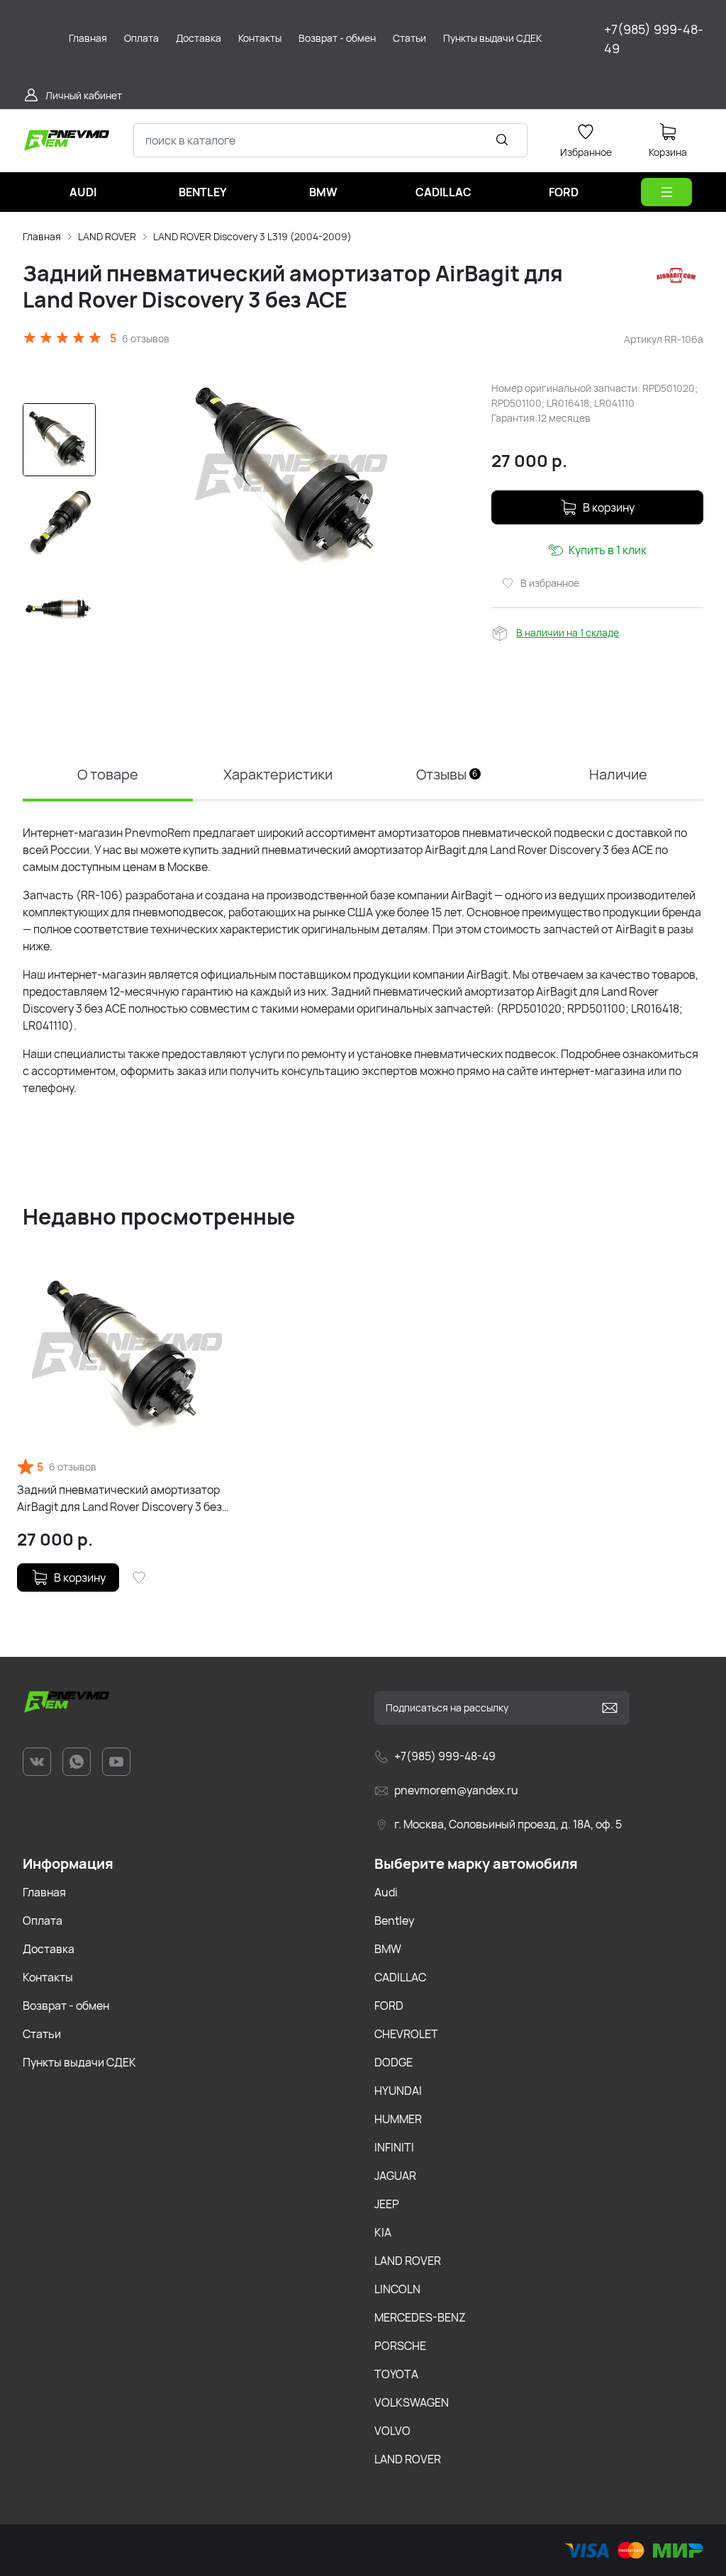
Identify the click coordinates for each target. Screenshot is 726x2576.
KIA (383, 2232)
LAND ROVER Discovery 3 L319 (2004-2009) (252, 236)
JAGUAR (395, 2176)
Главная (42, 236)
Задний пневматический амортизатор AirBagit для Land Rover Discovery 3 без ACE (119, 1498)
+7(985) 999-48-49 (654, 39)
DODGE (393, 2062)
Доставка (49, 1949)
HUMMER (398, 2119)
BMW (388, 1949)
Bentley (394, 1920)
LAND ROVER (107, 236)
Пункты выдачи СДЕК (79, 2062)
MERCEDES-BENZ (420, 2317)
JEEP (387, 2204)
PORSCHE (400, 2346)
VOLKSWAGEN (412, 2402)
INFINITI (394, 2147)
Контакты (48, 1977)
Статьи (42, 2034)
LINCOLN (397, 2289)
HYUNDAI (398, 2091)
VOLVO (392, 2431)
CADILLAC (400, 1977)
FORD (389, 2006)
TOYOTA (396, 2374)
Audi (386, 1892)
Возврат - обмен (66, 2006)
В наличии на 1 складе (568, 632)
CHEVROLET (406, 2034)
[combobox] (330, 140)
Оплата (43, 1920)
